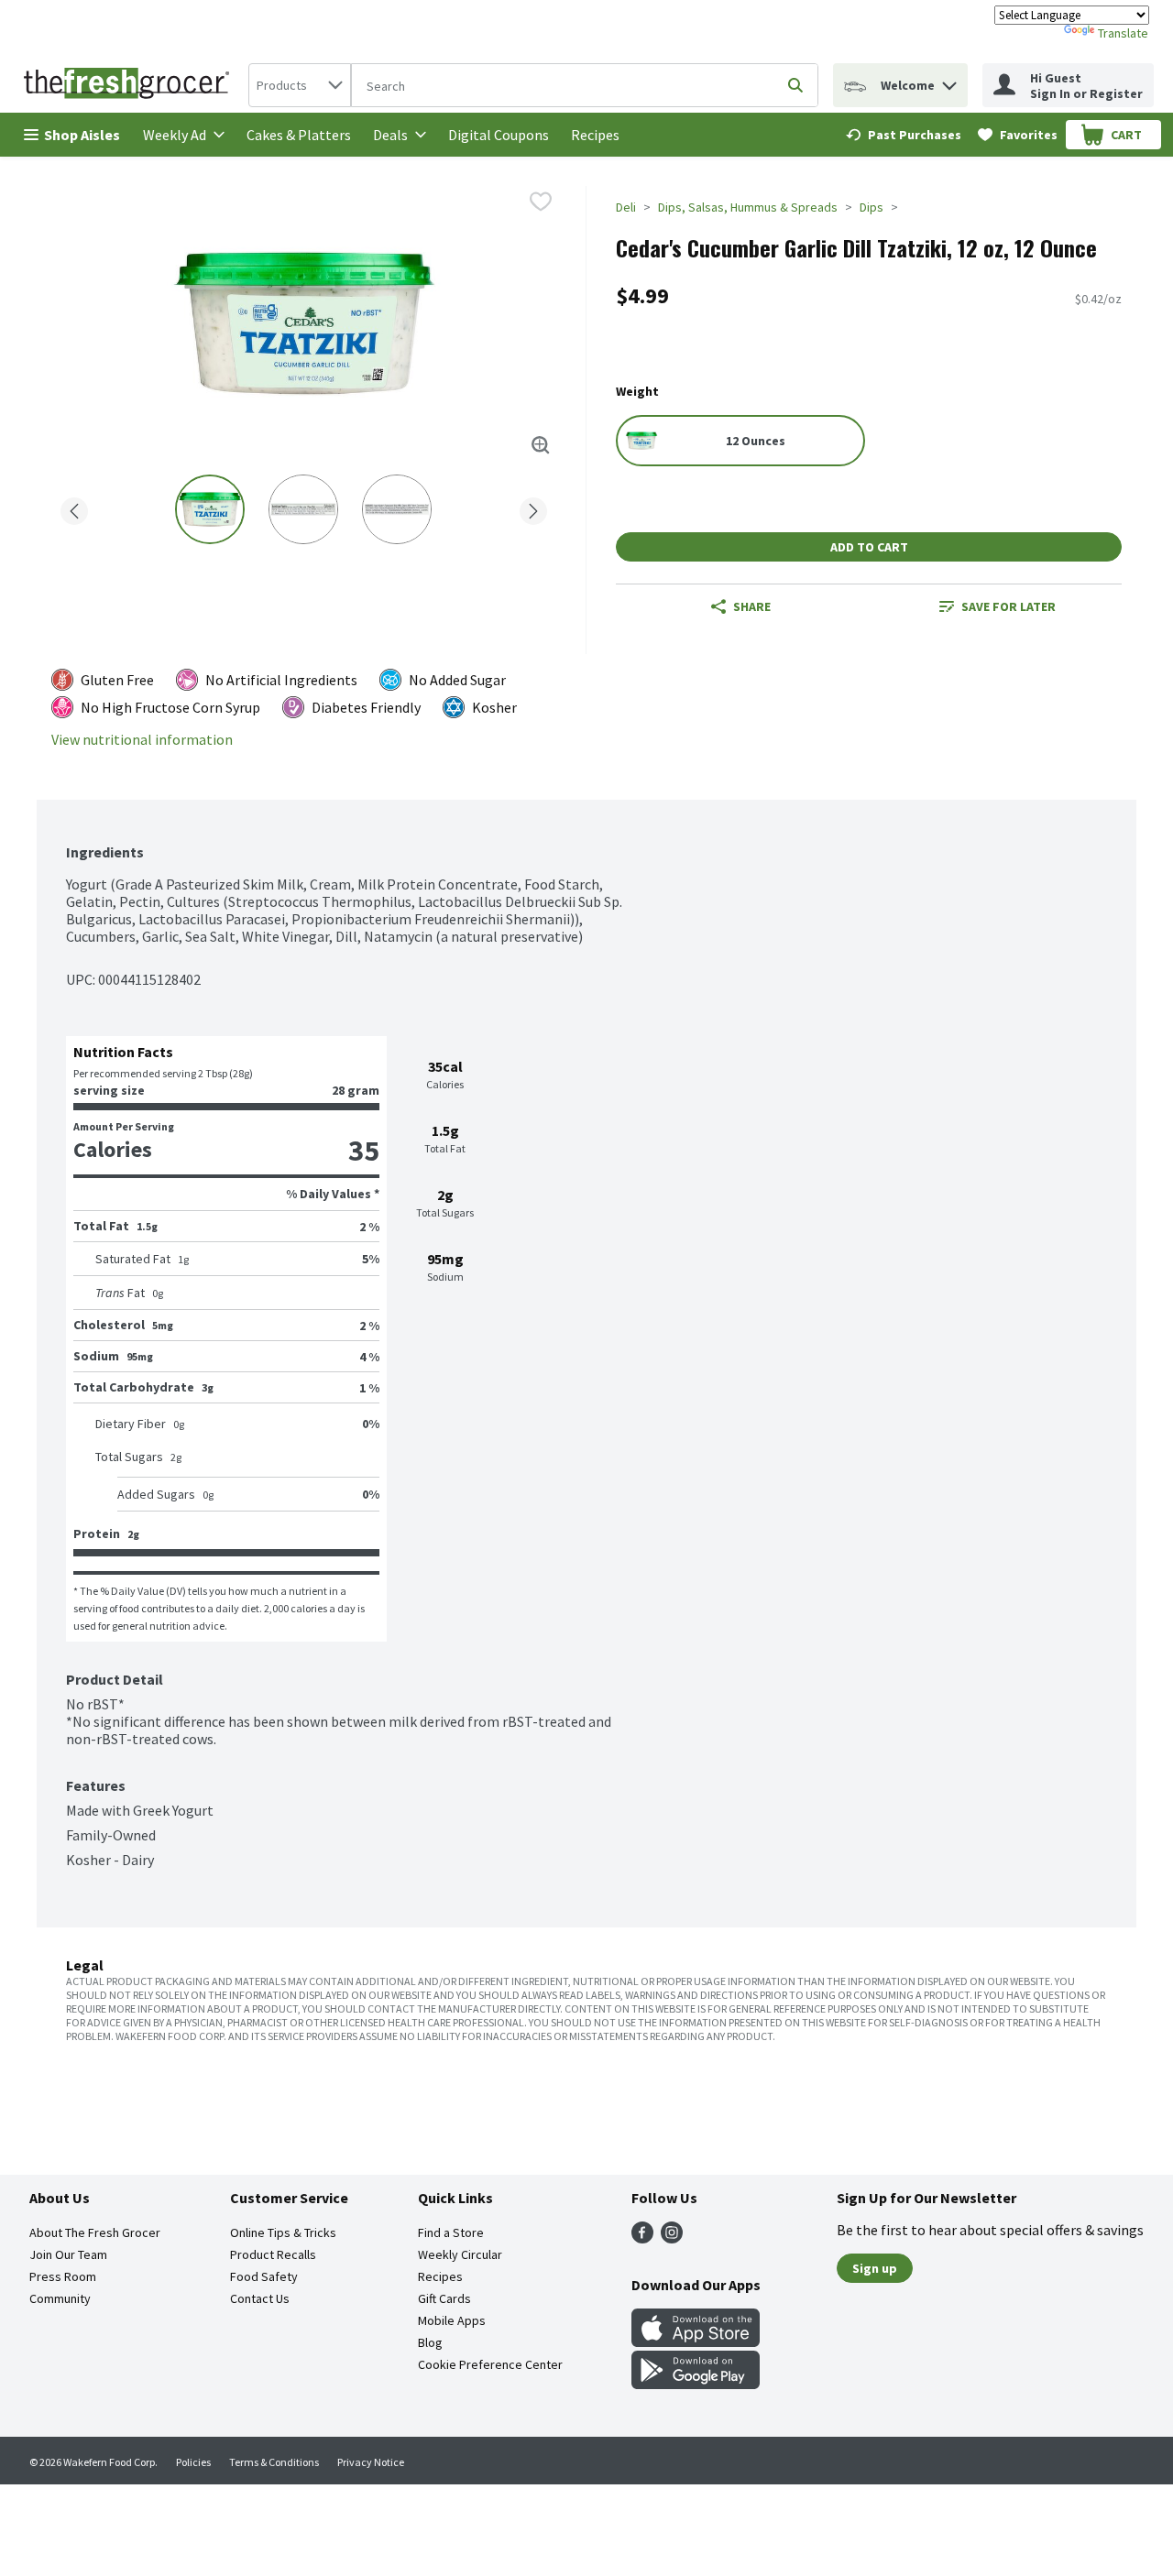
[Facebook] (642, 2238)
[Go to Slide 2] (303, 509)
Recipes (595, 135)
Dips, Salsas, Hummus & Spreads (748, 207)
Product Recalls (273, 2254)
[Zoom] (541, 445)
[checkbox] (541, 202)
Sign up (875, 2268)
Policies (193, 2462)
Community (60, 2298)
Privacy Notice (371, 2462)
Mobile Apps (452, 2320)
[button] (949, 81)
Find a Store (451, 2232)
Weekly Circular (460, 2254)
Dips (872, 207)
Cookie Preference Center (490, 2364)
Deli (626, 207)
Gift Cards (444, 2298)
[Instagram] (672, 2238)
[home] (130, 85)
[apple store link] (696, 2341)
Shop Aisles (82, 135)
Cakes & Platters (299, 135)
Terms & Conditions (274, 2462)
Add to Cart (869, 547)
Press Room (63, 2276)
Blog (430, 2342)
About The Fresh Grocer (95, 2232)
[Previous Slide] (74, 508)
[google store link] (696, 2384)
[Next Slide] (533, 508)
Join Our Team (68, 2254)
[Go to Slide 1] (210, 509)
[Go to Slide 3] (397, 509)
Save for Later (1009, 606)
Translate (1123, 33)
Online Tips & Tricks (283, 2232)
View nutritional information (142, 740)
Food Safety (264, 2276)
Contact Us (260, 2298)
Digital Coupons (499, 135)
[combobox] (300, 85)
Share (752, 606)
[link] (904, 135)
